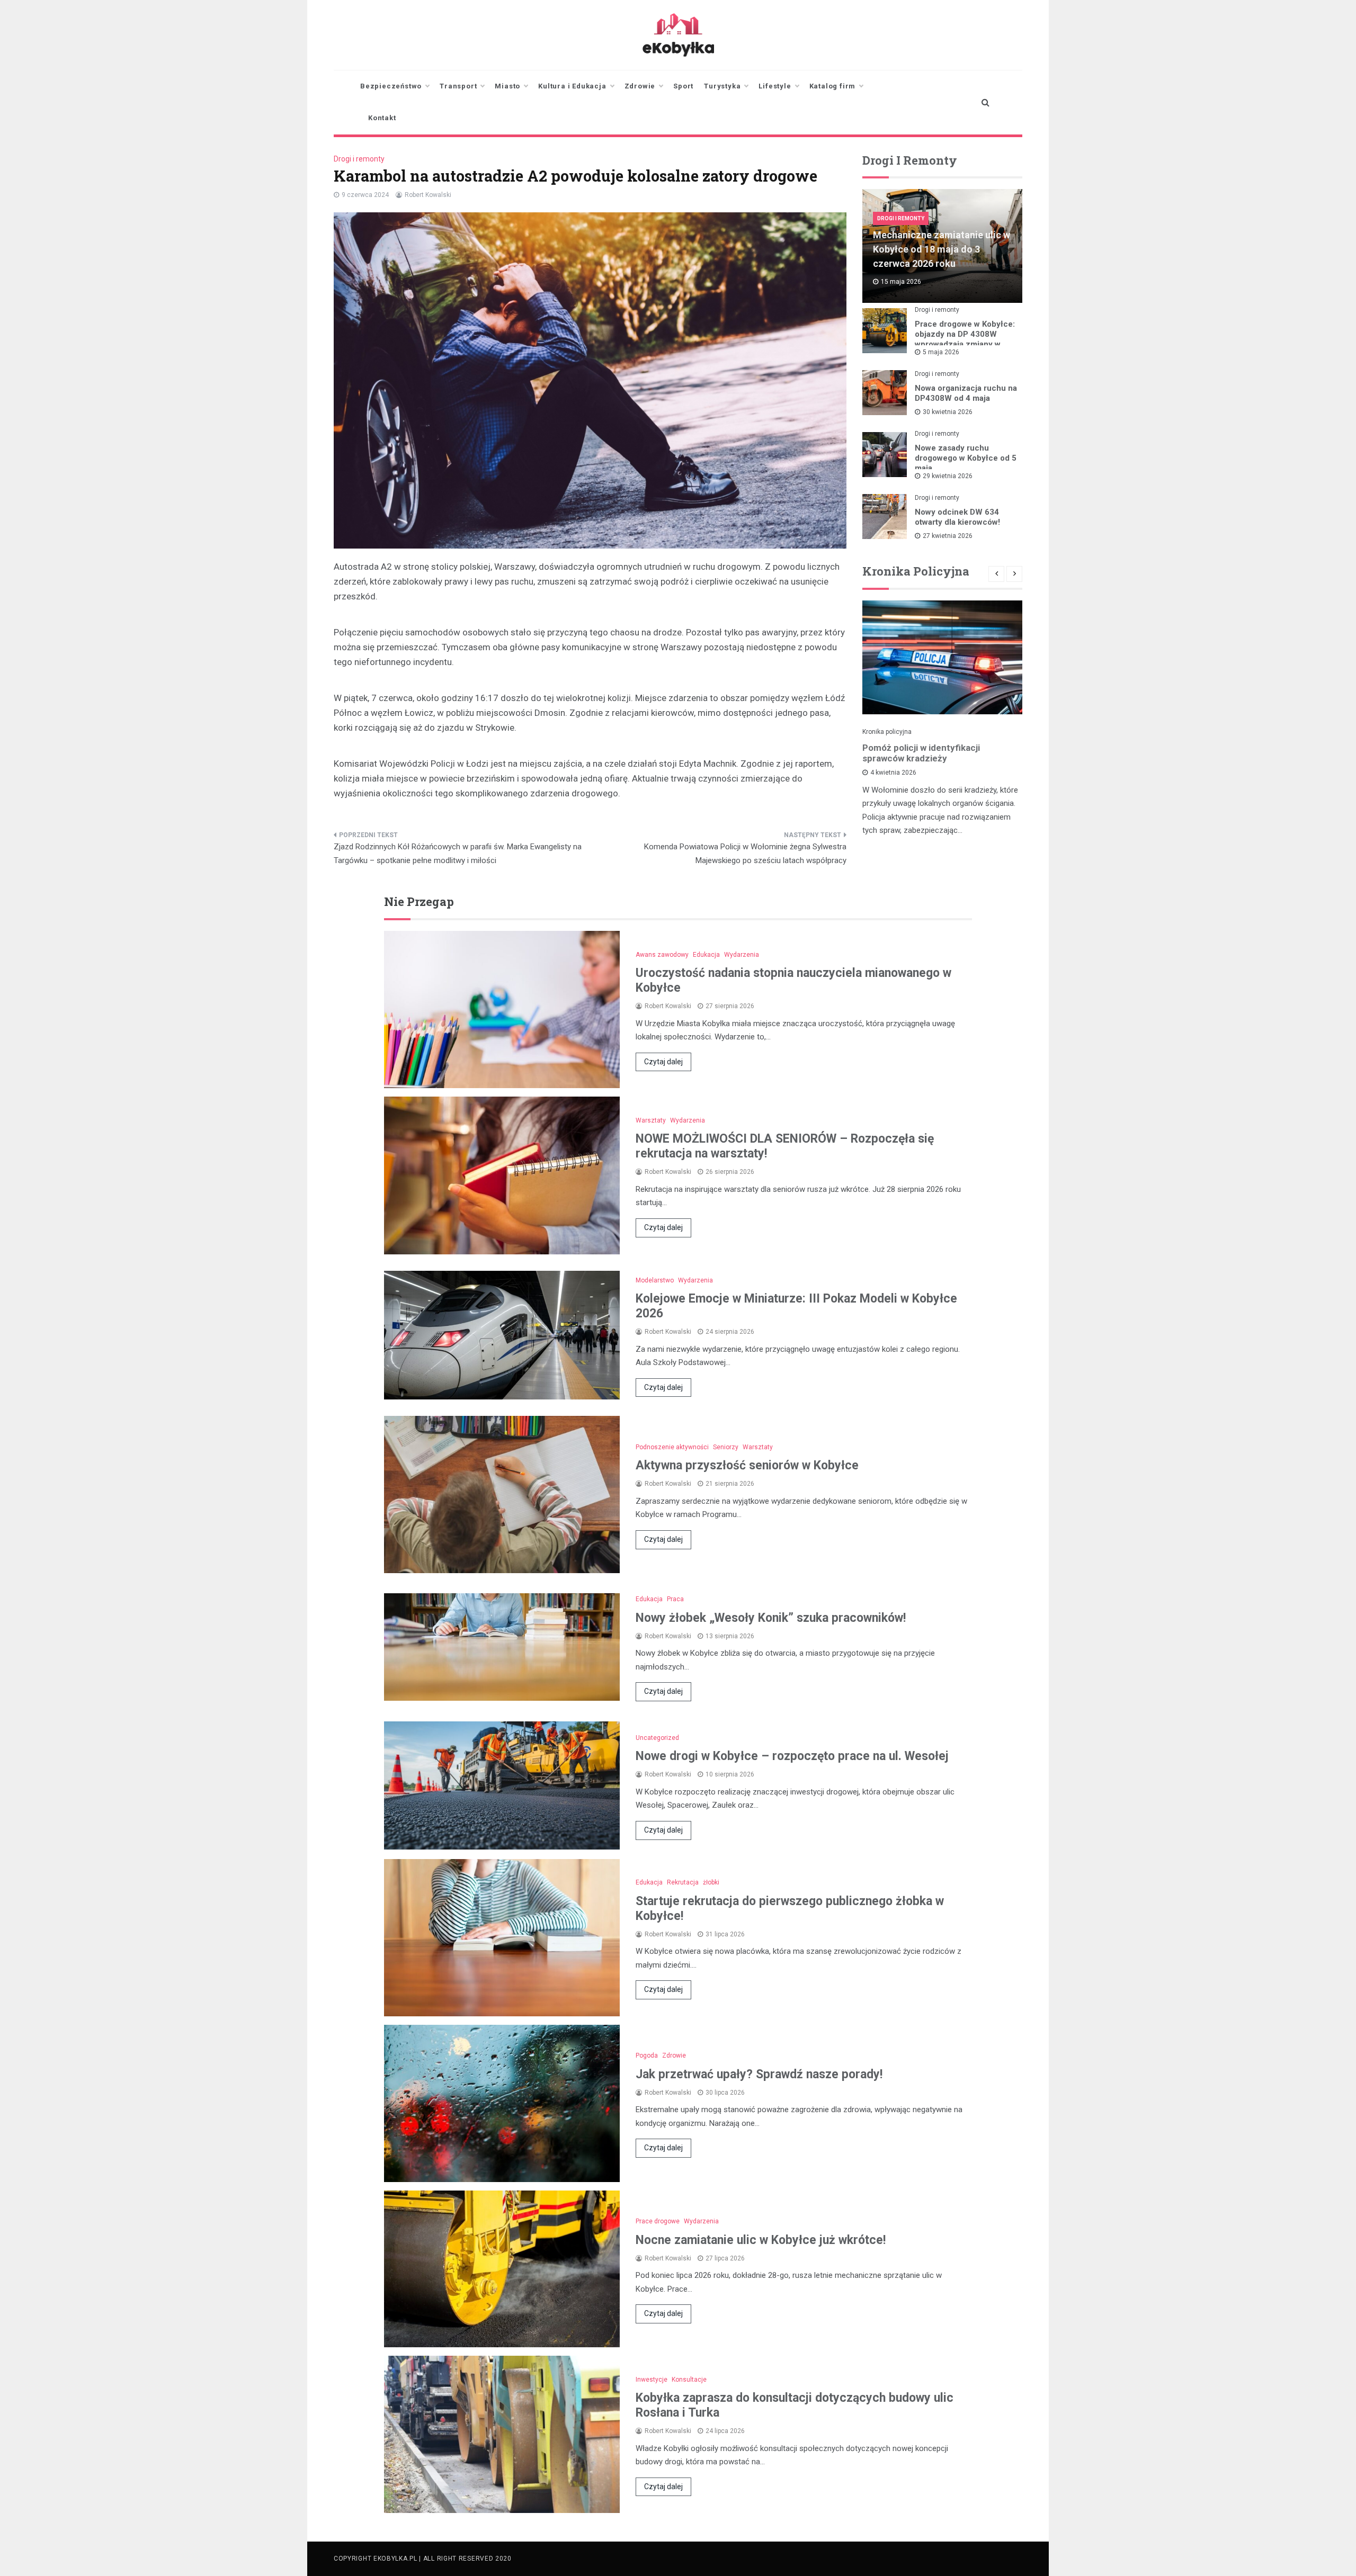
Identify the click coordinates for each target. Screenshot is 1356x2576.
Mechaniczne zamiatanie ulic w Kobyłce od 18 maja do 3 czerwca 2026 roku (942, 249)
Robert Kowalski (428, 195)
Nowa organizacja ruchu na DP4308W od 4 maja (966, 393)
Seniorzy (726, 1447)
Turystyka (722, 86)
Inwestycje (652, 2380)
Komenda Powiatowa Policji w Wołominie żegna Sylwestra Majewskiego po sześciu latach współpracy (745, 854)
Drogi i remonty (359, 159)
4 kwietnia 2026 (893, 773)
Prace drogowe (658, 2221)
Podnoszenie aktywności (672, 1447)
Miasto (507, 86)
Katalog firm (833, 86)
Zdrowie (640, 86)
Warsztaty (651, 1120)
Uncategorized (657, 1738)
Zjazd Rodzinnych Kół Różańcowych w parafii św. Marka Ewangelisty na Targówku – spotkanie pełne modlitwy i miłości (458, 854)
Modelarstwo (655, 1280)
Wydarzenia (742, 955)
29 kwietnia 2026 (948, 476)
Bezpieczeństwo (391, 86)
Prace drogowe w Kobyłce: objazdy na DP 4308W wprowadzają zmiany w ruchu (965, 339)
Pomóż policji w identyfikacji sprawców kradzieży (921, 753)
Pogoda (647, 2056)
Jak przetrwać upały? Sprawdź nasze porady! (759, 2074)
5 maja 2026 (941, 352)
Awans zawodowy (662, 955)
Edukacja (706, 955)
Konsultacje (689, 2380)
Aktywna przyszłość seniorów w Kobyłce (747, 1465)
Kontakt (382, 118)
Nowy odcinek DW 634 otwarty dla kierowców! (957, 517)
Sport (683, 86)
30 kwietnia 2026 (948, 412)
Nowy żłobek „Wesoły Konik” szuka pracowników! (771, 1618)
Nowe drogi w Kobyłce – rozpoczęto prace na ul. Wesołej (792, 1756)
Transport (458, 86)
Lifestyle (775, 86)
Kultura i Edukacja (572, 86)
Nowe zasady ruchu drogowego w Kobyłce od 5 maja (966, 458)
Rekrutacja (683, 1882)
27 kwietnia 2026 (948, 536)
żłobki (711, 1882)
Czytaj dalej (663, 1062)
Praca (675, 1599)
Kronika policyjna (887, 732)
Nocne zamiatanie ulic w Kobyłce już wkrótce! (761, 2240)
